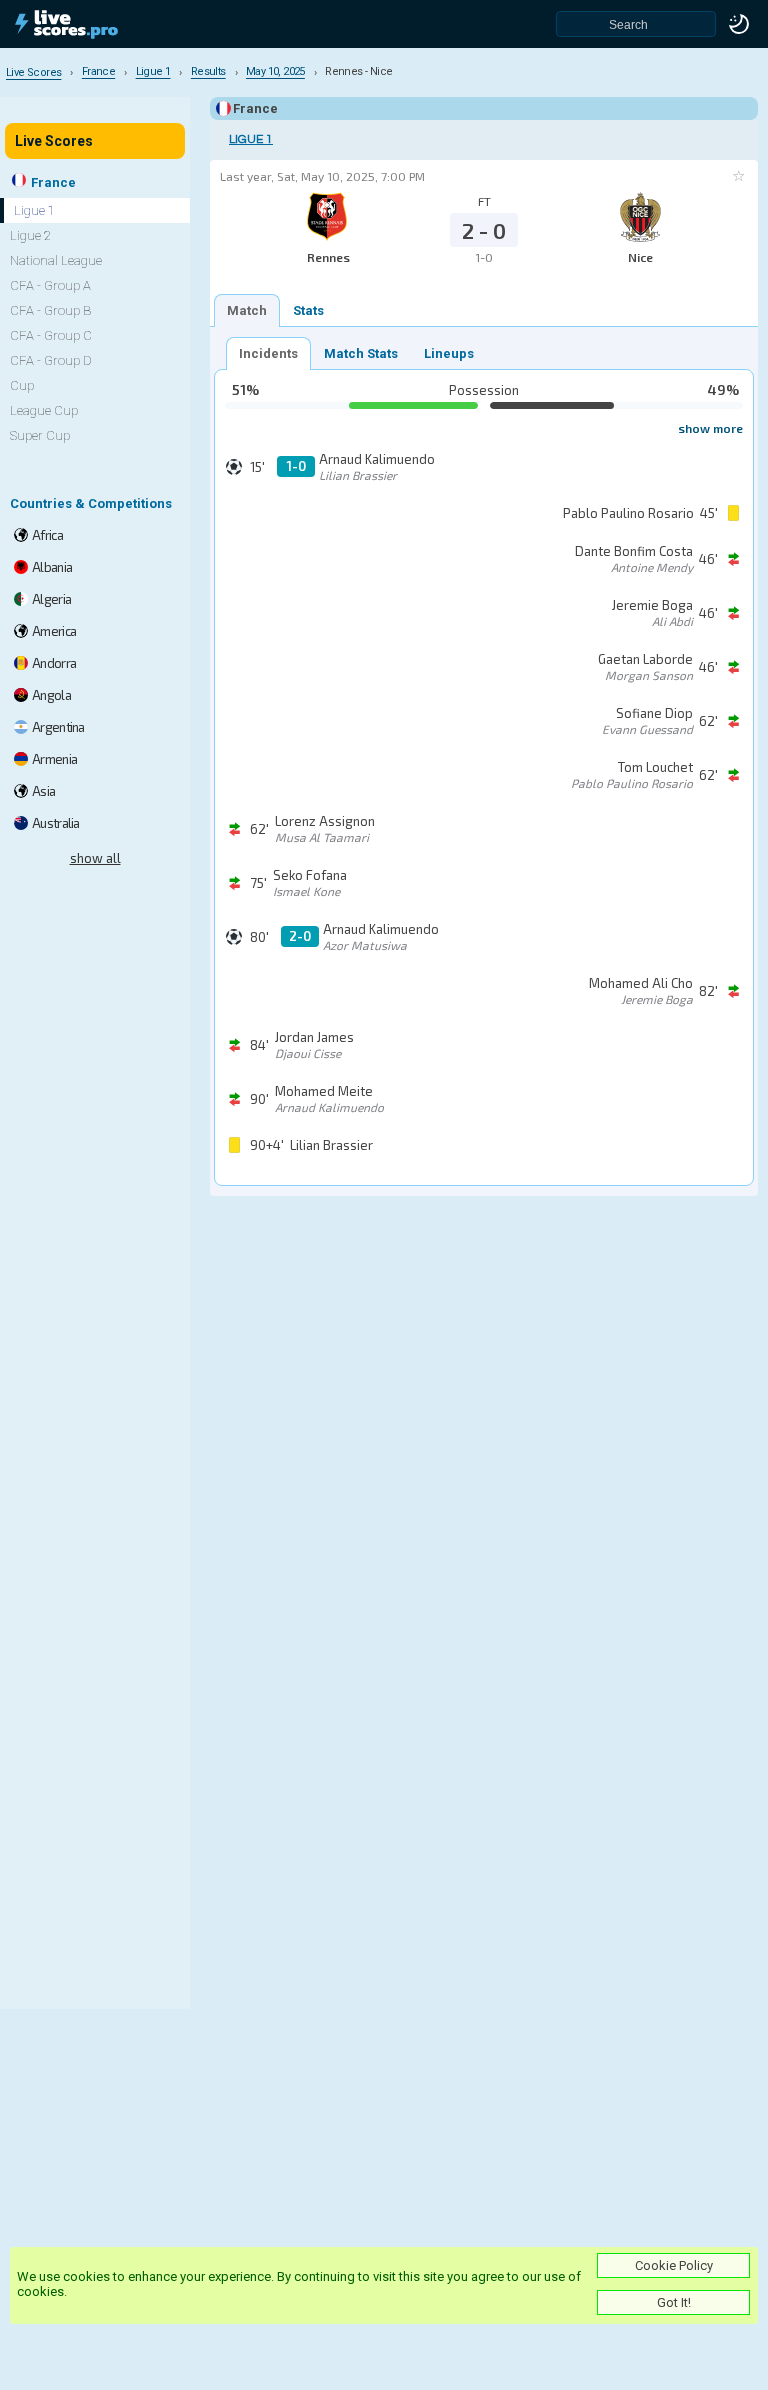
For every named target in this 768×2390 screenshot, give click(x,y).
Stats (308, 310)
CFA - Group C (51, 335)
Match (247, 310)
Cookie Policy (674, 2265)
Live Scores (54, 141)
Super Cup (40, 435)
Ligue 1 (251, 139)
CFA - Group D (51, 360)
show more (710, 428)
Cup (22, 385)
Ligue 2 (30, 235)
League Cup (44, 410)
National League (56, 260)
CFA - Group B (50, 310)
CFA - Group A (50, 285)
